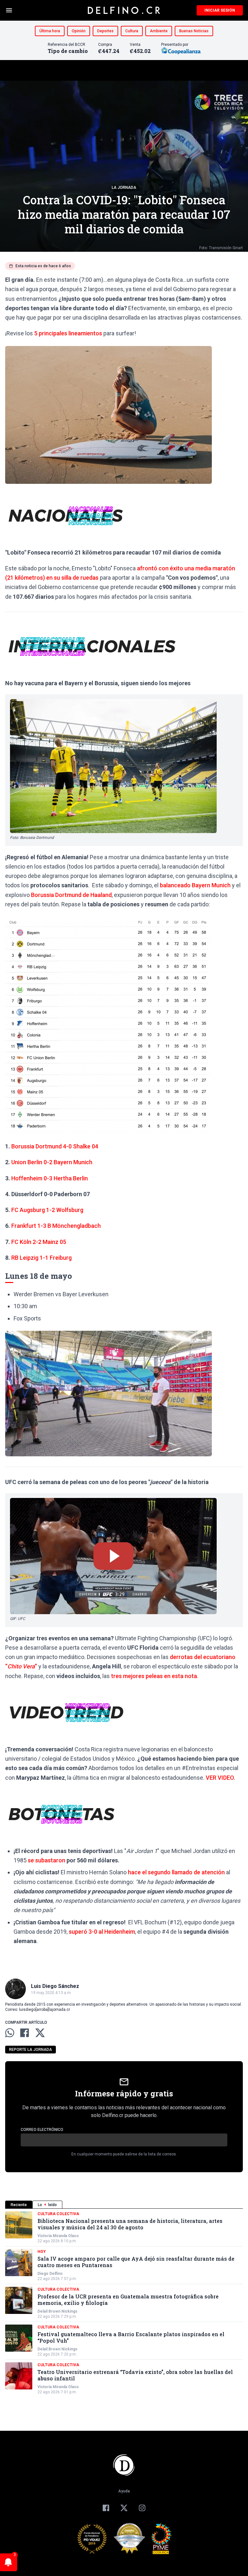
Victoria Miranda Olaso (58, 2236)
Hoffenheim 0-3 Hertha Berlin (50, 1178)
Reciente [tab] (19, 2205)
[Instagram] (142, 2508)
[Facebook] (106, 2508)
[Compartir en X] (40, 2033)
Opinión (79, 31)
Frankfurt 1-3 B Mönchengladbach (56, 1226)
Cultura (132, 31)
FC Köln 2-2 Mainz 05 (39, 1242)
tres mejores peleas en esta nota (154, 1676)
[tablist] (124, 2205)
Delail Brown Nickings (57, 2311)
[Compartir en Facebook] (25, 2033)
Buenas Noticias (194, 31)
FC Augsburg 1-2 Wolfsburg (47, 1210)
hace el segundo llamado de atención (176, 1872)
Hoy (42, 2252)
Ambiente (159, 31)
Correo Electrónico (42, 2130)
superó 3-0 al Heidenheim (102, 1932)
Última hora (50, 31)
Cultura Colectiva (58, 2214)
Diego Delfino (50, 2274)
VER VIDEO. (220, 1778)
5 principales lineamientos (68, 333)
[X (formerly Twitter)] (124, 2508)
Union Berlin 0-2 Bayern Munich (52, 1162)
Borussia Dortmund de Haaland (71, 895)
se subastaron (46, 1860)
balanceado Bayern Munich (195, 885)
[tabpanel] (124, 2303)
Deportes (105, 31)
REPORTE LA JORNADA (31, 2050)
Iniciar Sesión (220, 10)
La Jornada (124, 188)
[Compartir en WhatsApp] (10, 2033)
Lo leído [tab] (47, 2205)
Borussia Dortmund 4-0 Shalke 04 (55, 1146)
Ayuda (124, 2491)
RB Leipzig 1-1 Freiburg (41, 1258)
